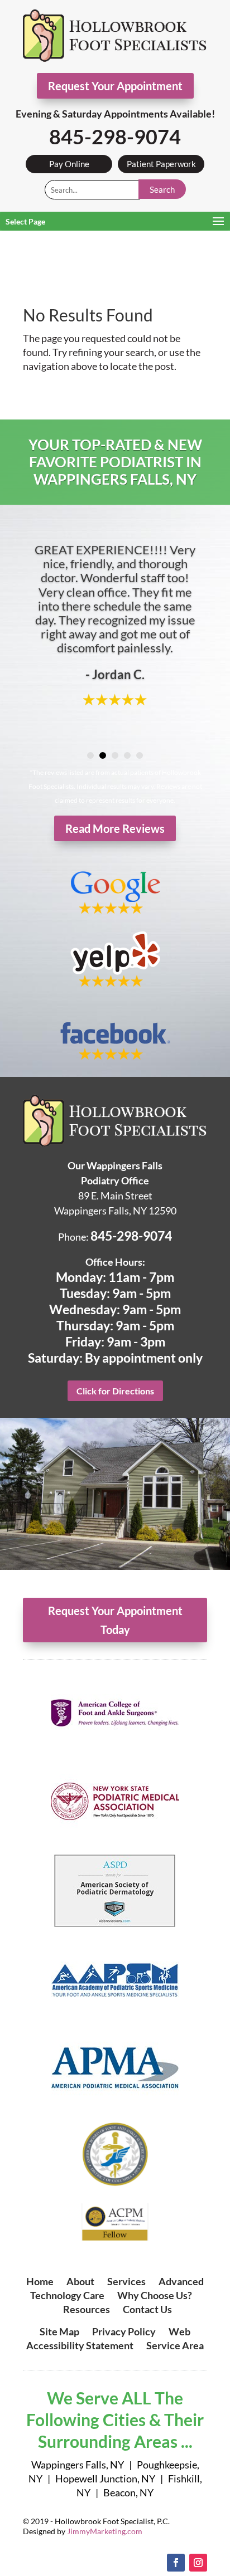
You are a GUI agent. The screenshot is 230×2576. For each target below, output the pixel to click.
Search (162, 189)
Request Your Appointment (115, 86)
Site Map (59, 2331)
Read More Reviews (115, 828)
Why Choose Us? (155, 2295)
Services (126, 2281)
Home (40, 2281)
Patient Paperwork (161, 164)
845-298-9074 (115, 136)
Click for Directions (115, 1391)
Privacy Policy (124, 2331)
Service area (175, 2345)
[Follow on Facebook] (176, 2563)
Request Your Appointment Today (115, 1620)
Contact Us (147, 2309)
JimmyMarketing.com (105, 2531)
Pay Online (69, 164)
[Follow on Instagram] (198, 2563)
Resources (87, 2309)
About (80, 2281)
